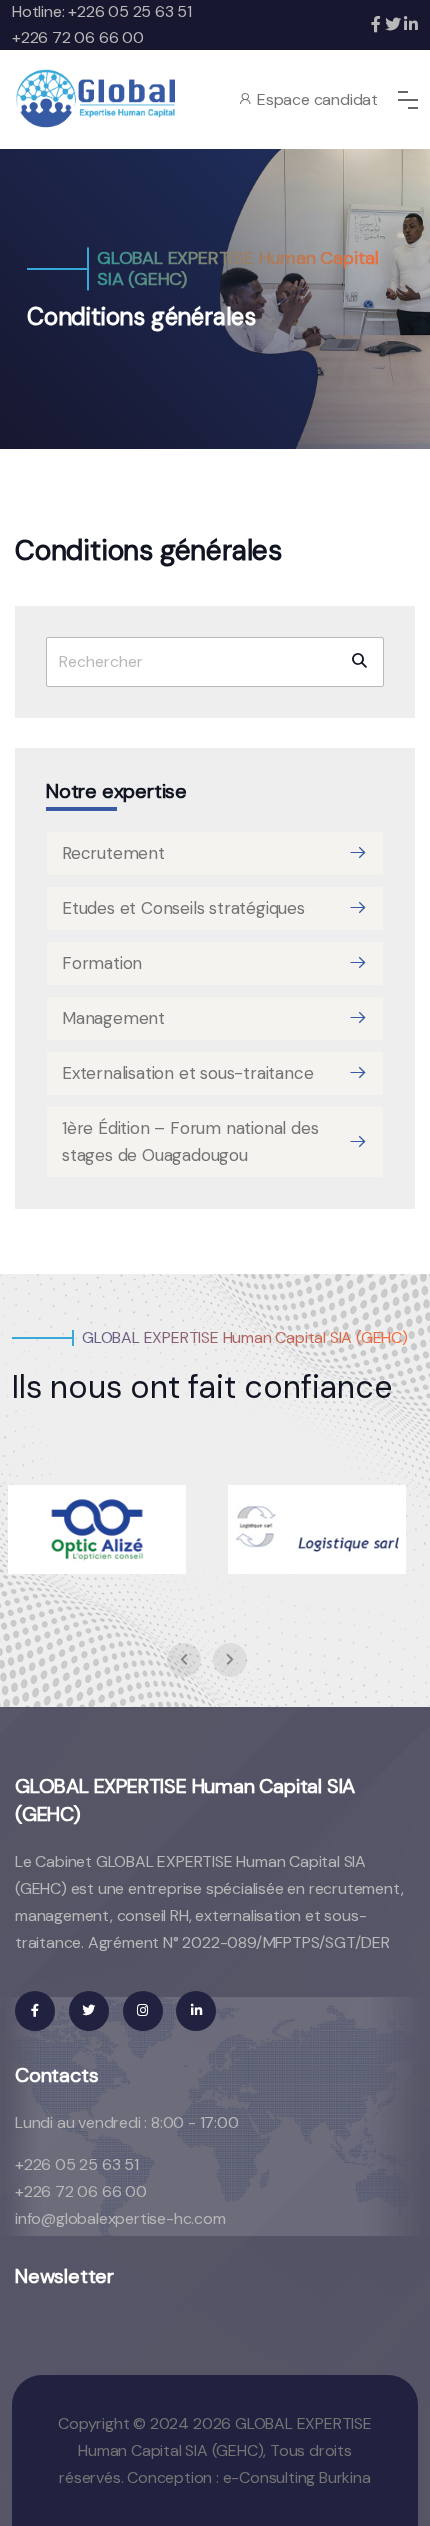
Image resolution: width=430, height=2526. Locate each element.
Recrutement (113, 853)
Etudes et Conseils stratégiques (183, 908)
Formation (102, 963)
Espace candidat (315, 99)
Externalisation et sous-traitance (187, 1073)
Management (113, 1018)
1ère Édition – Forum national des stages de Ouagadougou (190, 1141)
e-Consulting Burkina (297, 2477)
